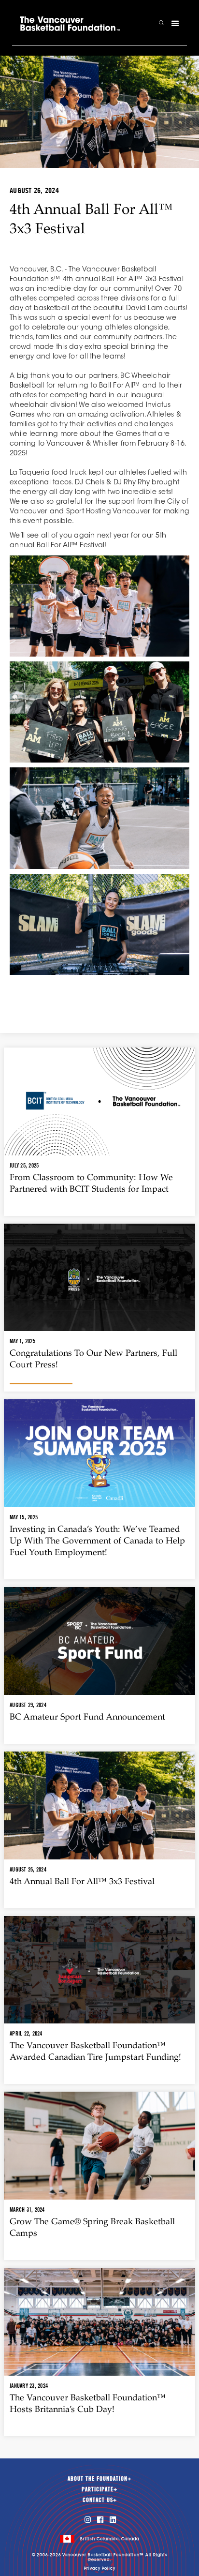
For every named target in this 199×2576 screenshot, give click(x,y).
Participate (99, 2489)
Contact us (100, 2500)
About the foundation (99, 2479)
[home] (70, 24)
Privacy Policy (100, 2569)
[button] (175, 24)
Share (99, 1002)
